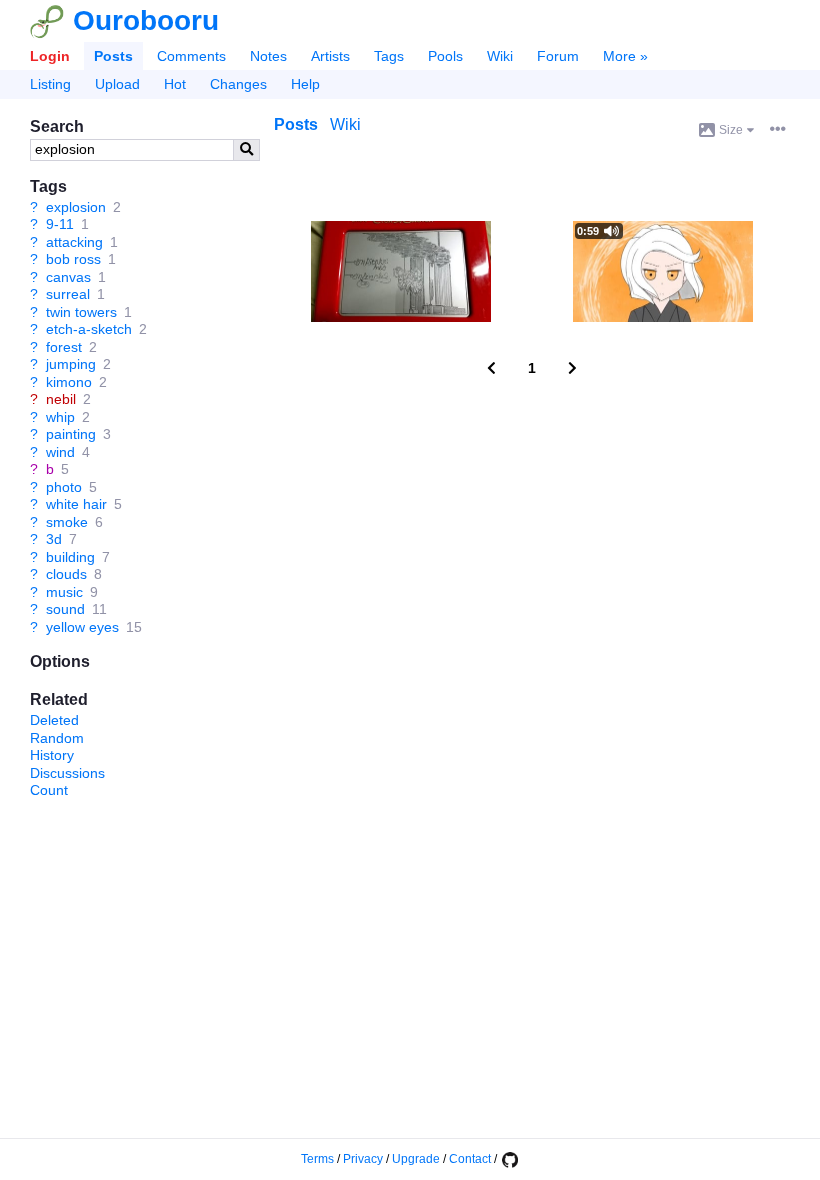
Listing (50, 84)
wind (60, 452)
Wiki (500, 56)
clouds (66, 574)
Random (57, 738)
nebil (61, 399)
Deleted (54, 720)
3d (54, 539)
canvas (68, 277)
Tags (389, 56)
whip (60, 417)
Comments (191, 56)
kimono (69, 382)
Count (49, 790)
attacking (74, 242)
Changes (238, 84)
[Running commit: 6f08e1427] (509, 1159)
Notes (268, 56)
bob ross (73, 259)
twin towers (81, 312)
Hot (175, 84)
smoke (67, 522)
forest (64, 347)
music (64, 592)
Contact (470, 1159)
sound (65, 609)
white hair (76, 504)
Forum (558, 56)
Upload (117, 84)
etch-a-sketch (89, 329)
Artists (330, 56)
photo (64, 487)
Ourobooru (146, 20)
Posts (113, 56)
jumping (71, 364)
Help (305, 84)
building (70, 557)
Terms (317, 1159)
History (52, 755)
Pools (445, 56)
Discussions (67, 773)
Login (50, 56)
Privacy (363, 1159)
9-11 (60, 224)
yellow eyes (82, 627)
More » (625, 56)
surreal (68, 294)
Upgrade (416, 1159)
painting (71, 434)
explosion (76, 207)
